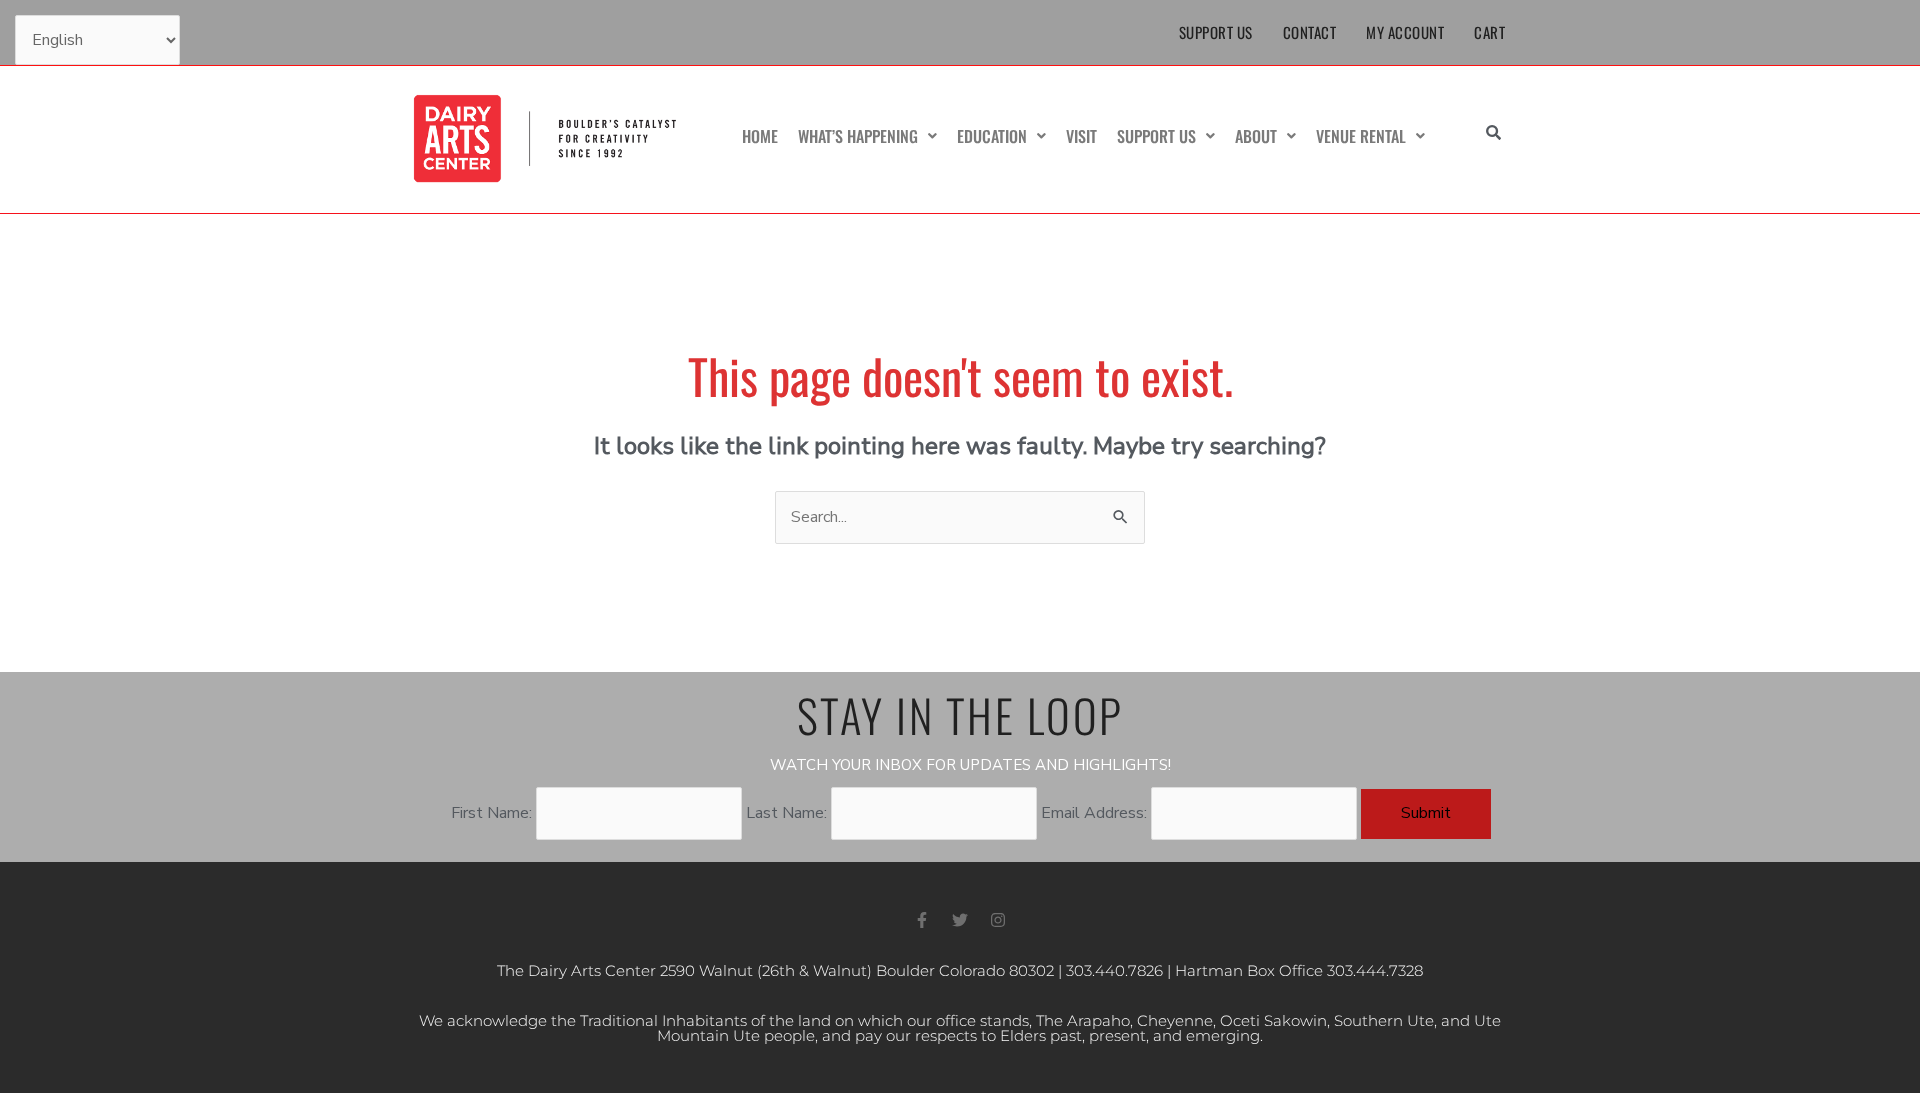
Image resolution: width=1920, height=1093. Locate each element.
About (1256, 136)
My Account (1405, 32)
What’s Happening (858, 136)
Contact (1310, 32)
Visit (1081, 136)
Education (992, 136)
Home (760, 136)
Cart (1489, 32)
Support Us (1216, 32)
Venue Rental (1361, 136)
